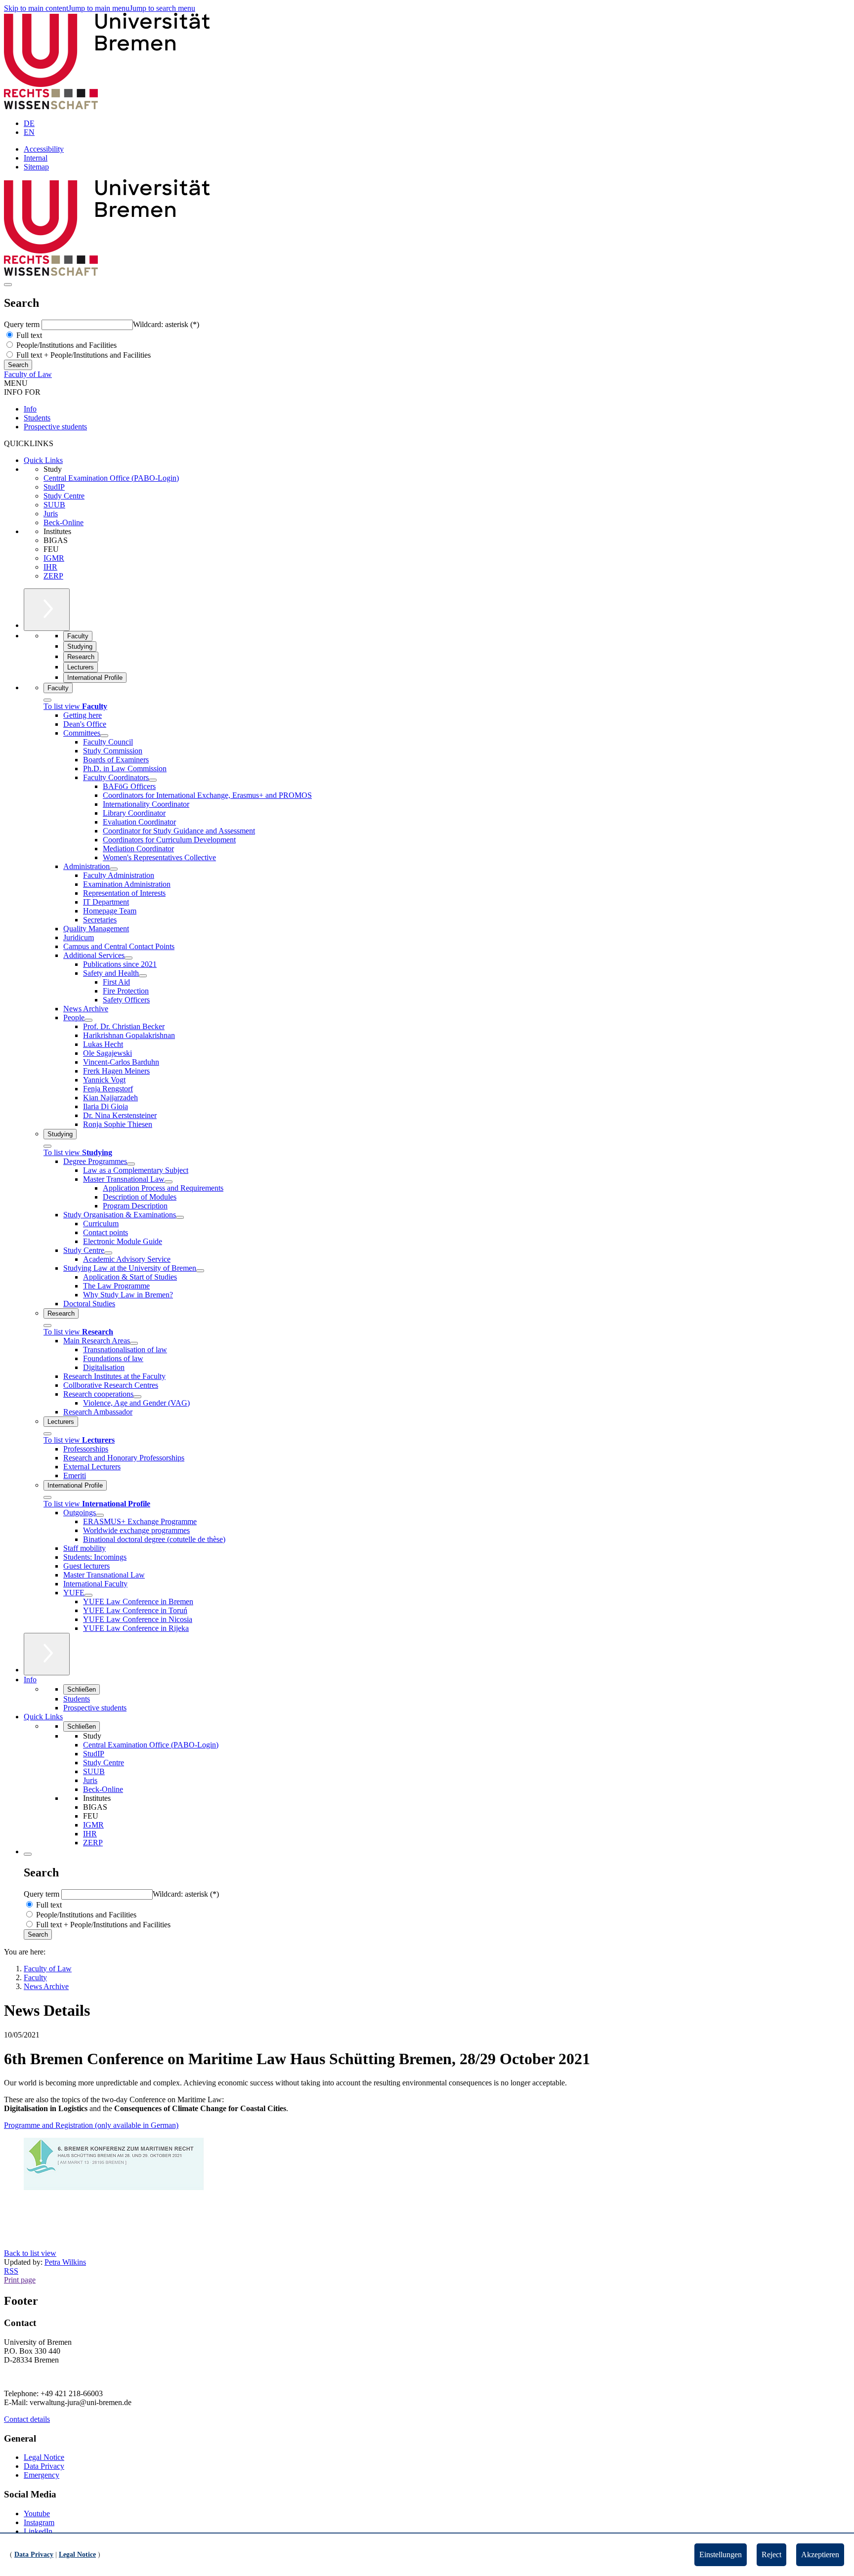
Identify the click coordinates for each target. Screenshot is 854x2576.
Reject (771, 2555)
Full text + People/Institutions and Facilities (83, 355)
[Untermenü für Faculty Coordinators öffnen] (153, 780)
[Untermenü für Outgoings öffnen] (100, 1515)
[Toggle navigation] (8, 285)
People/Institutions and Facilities (65, 345)
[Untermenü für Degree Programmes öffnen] (131, 1164)
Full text (28, 335)
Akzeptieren (820, 2555)
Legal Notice (44, 2457)
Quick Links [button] (43, 1717)
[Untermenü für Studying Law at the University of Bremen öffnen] (200, 1271)
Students (37, 418)
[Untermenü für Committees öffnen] (104, 736)
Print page (20, 2280)
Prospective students (55, 427)
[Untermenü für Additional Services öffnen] (128, 958)
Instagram (39, 2522)
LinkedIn (38, 2531)
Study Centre (64, 496)
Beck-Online (64, 522)
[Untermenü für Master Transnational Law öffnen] (169, 1182)
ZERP (53, 576)
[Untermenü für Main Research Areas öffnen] (134, 1343)
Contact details (27, 2419)
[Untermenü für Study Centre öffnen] (108, 1253)
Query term (23, 324)
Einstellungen (721, 2555)
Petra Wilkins (65, 2262)
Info (30, 409)
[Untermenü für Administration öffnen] (114, 869)
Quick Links (43, 460)
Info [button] (30, 1680)
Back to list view (30, 2253)
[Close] (47, 700)
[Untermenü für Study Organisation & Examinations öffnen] (180, 1217)
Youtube (37, 2514)
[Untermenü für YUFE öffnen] (88, 1595)
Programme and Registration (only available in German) (91, 2125)
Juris (51, 514)
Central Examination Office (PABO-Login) (111, 478)
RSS (11, 2271)
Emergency (42, 2475)
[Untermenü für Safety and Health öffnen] (143, 976)
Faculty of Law (28, 374)
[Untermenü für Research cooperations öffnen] (137, 1397)
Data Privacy (44, 2466)
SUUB (54, 505)
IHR (50, 567)
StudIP (54, 487)
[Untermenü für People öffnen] (88, 1020)
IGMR (54, 558)
